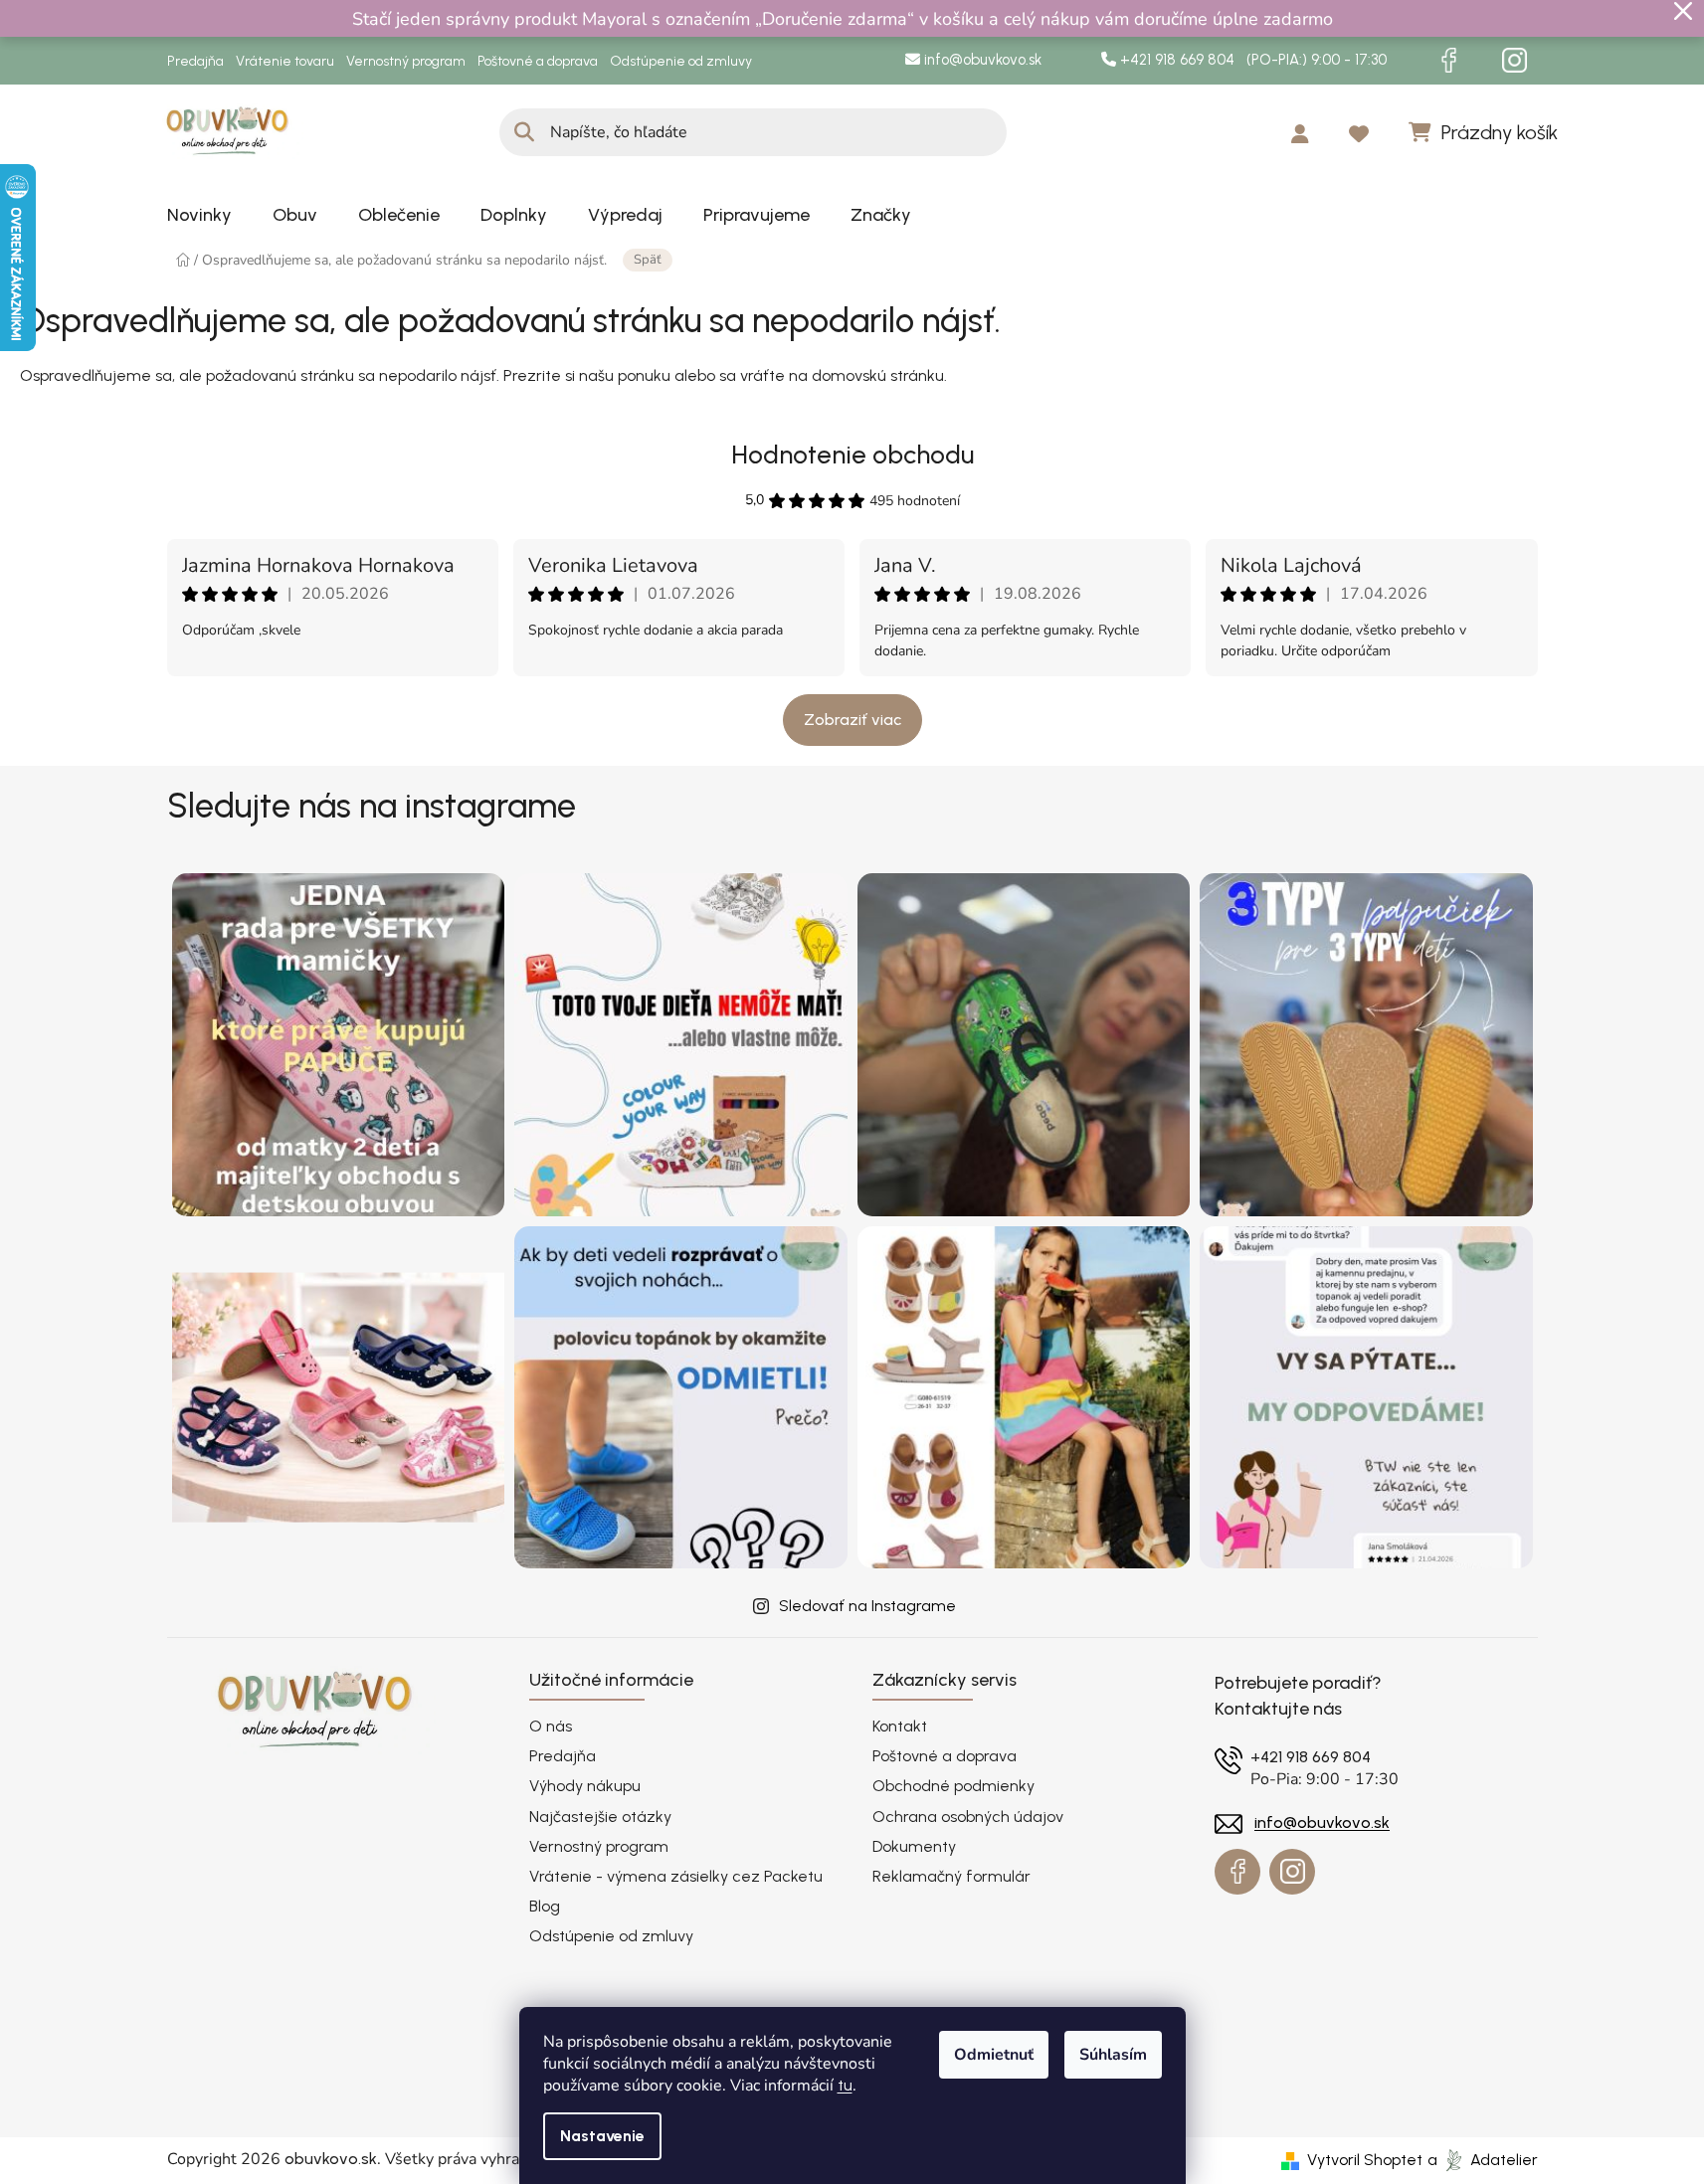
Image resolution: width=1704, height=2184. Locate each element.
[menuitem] (199, 215)
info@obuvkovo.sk (981, 60)
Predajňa (195, 61)
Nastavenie (602, 2136)
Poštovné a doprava (538, 61)
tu (845, 2085)
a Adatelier (1483, 2160)
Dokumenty (914, 1846)
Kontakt (900, 1726)
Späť (648, 260)
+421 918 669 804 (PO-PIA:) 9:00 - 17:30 (1251, 60)
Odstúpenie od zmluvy (681, 61)
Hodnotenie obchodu (852, 455)
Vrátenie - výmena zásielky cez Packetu (676, 1876)
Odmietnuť (994, 2055)
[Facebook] (1449, 61)
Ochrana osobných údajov (968, 1817)
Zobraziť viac (852, 720)
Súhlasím (1113, 2055)
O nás (551, 1726)
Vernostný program (406, 61)
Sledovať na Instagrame (867, 1606)
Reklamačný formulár (951, 1876)
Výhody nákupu (585, 1786)
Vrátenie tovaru (285, 61)
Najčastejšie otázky (600, 1817)
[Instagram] (1515, 61)
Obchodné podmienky (953, 1786)
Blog (545, 1906)
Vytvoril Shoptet (1365, 2160)
